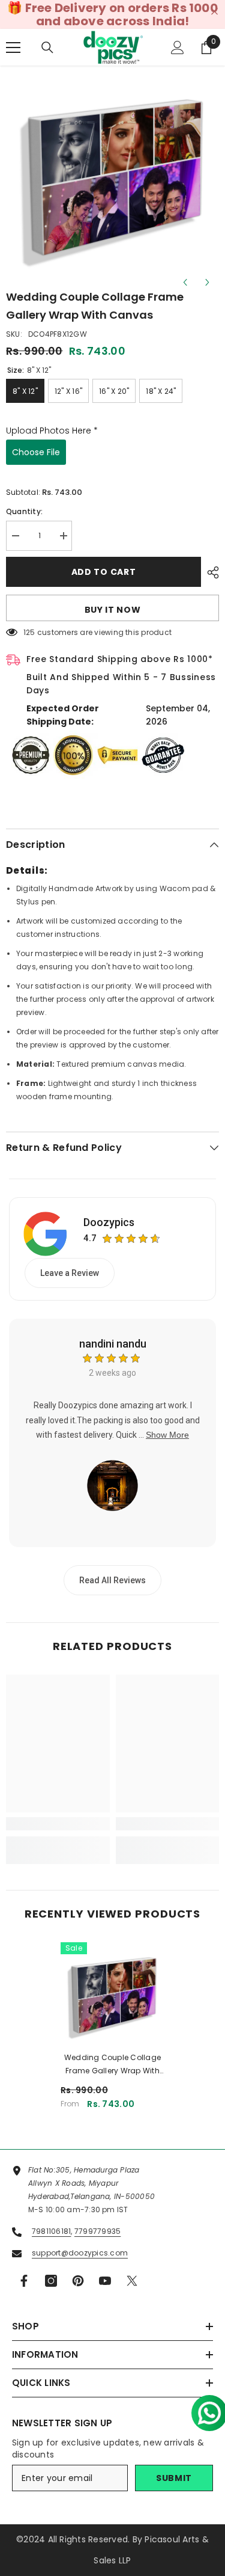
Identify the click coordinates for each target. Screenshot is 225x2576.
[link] (58, 1824)
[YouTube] (105, 2281)
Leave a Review (70, 1273)
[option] (112, 175)
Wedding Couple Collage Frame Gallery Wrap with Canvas (112, 2065)
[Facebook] (24, 2281)
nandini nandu (113, 1344)
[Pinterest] (78, 2281)
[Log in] (178, 48)
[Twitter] (132, 2281)
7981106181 (51, 2231)
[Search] (47, 48)
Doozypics (109, 1222)
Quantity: (24, 511)
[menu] (13, 48)
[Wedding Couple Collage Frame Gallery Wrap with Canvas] (112, 1994)
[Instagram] (51, 2281)
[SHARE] (210, 572)
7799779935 (97, 2231)
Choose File (36, 452)
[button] (205, 2408)
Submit (174, 2478)
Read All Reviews (112, 1580)
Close (214, 12)
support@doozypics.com (80, 2253)
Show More (167, 1435)
